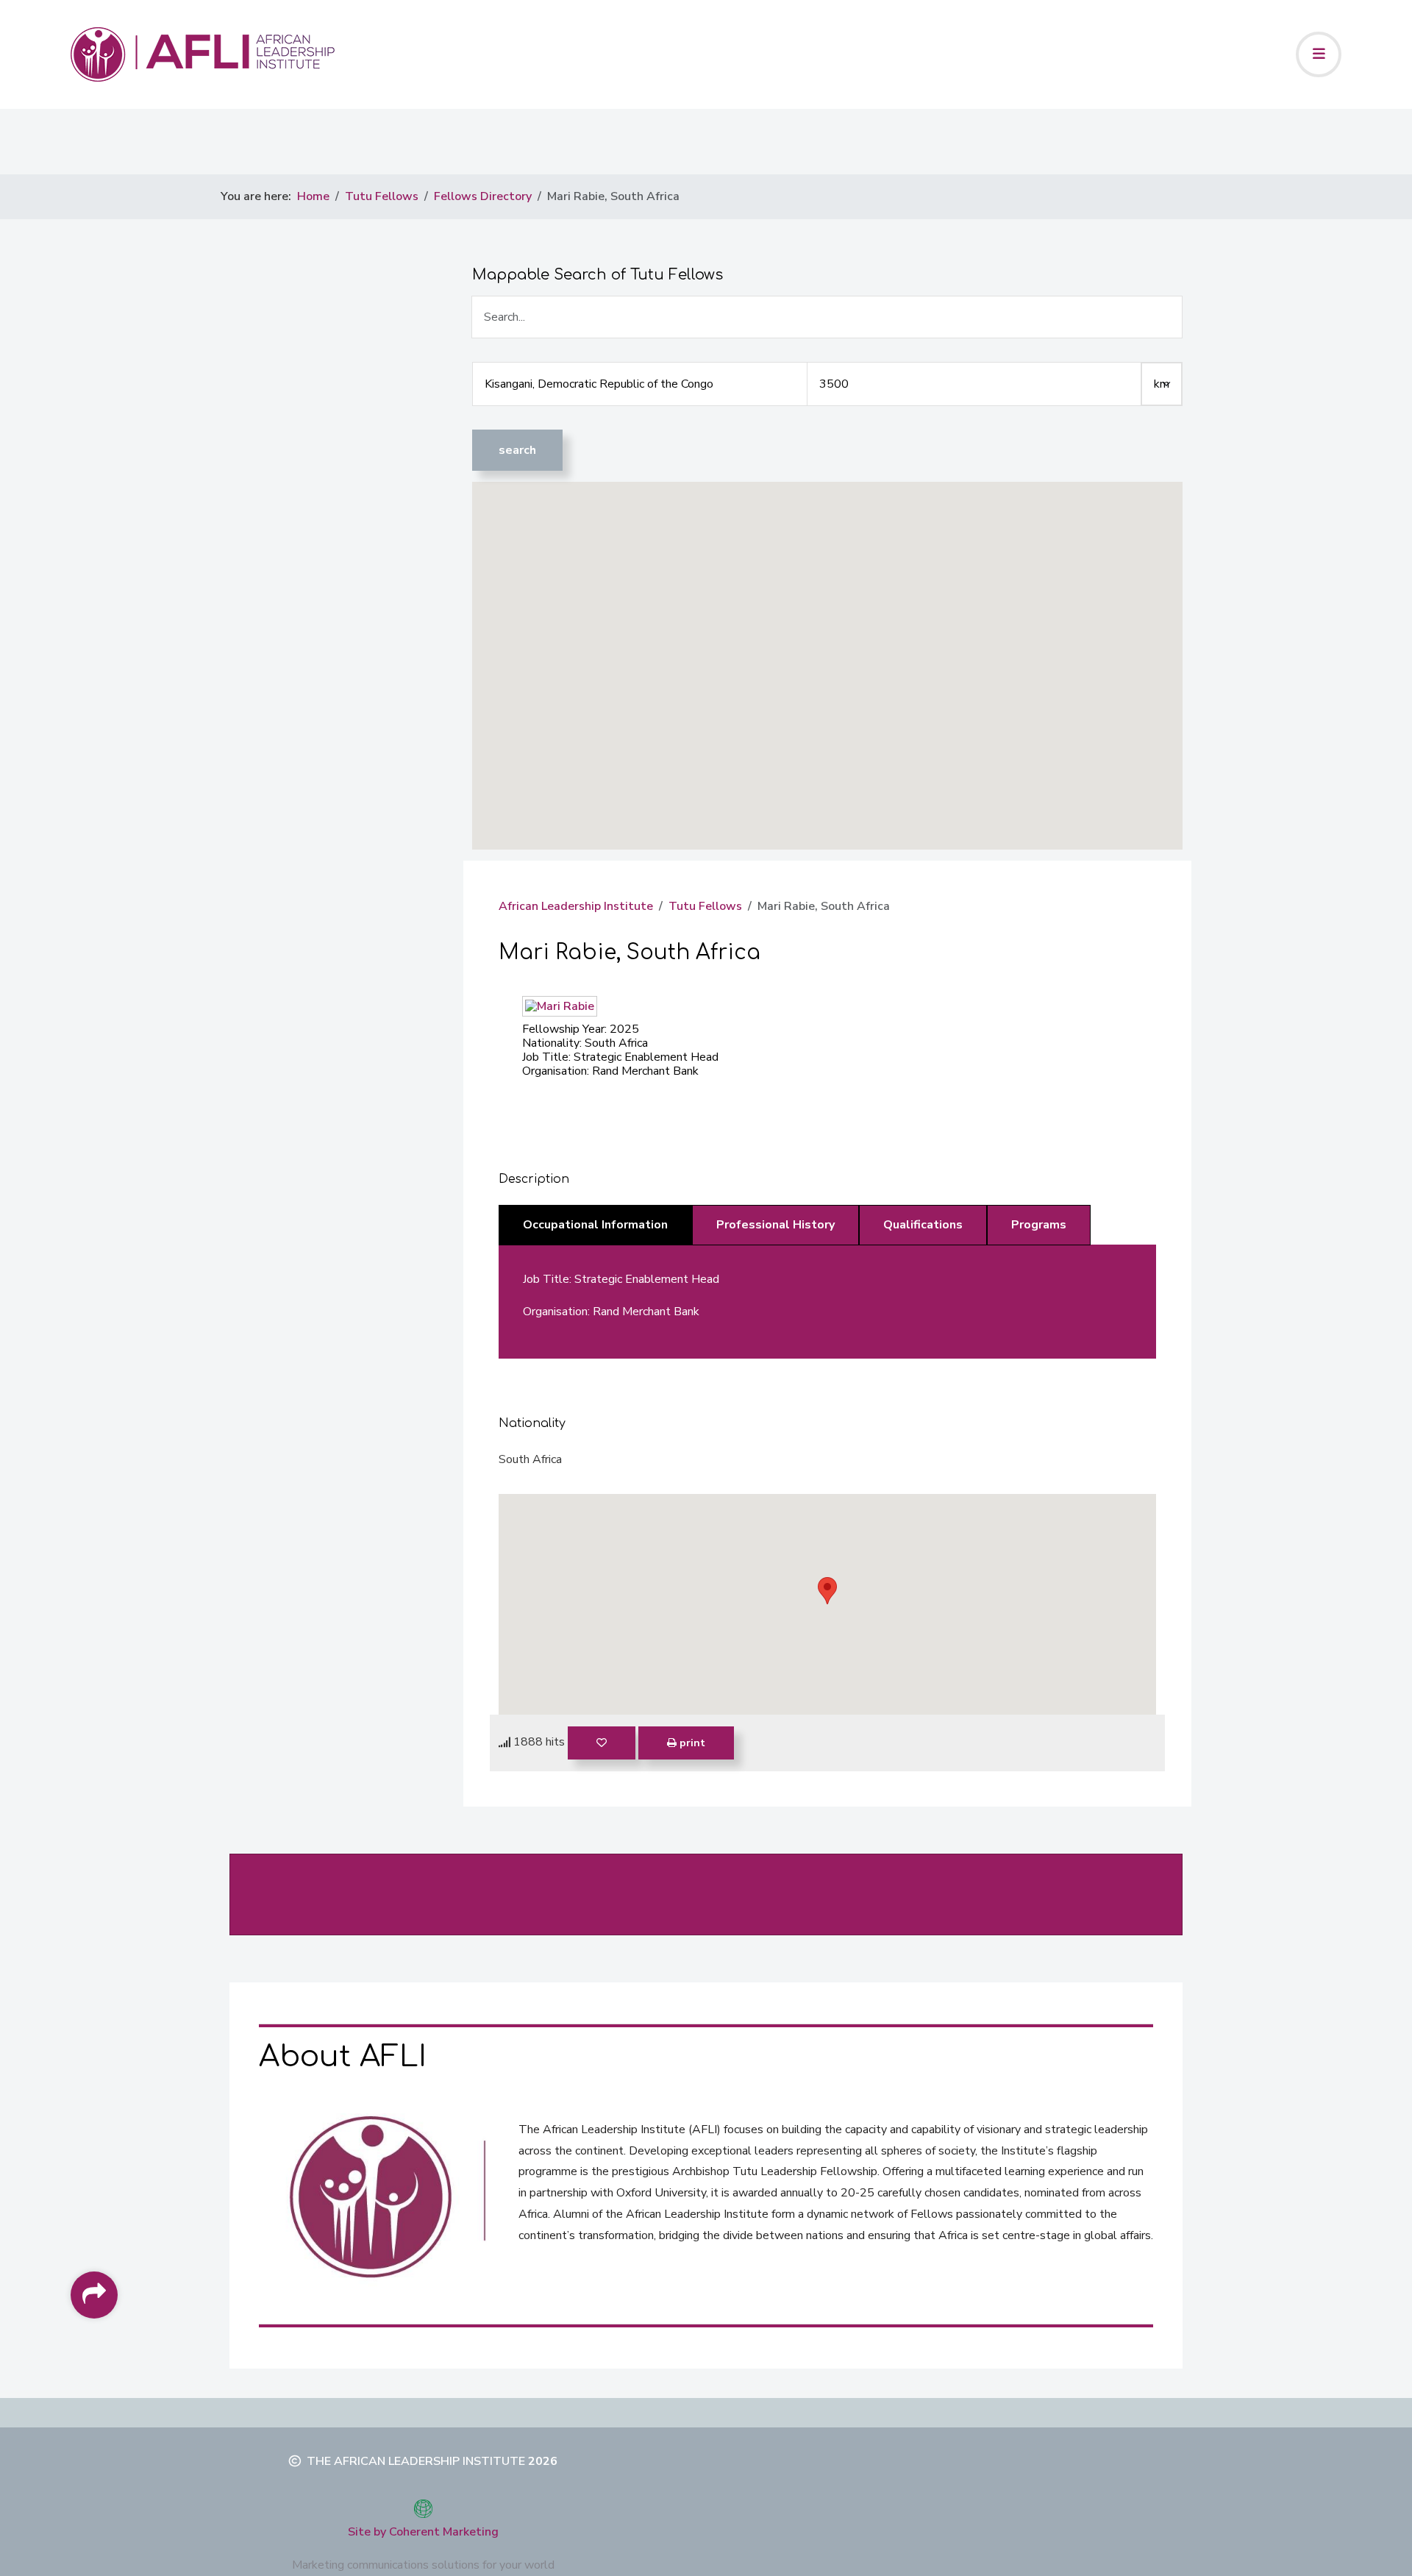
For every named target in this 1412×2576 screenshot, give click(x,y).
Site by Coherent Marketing (423, 2532)
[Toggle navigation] (1319, 54)
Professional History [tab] (775, 1225)
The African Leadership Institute (416, 2461)
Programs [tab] (1039, 1225)
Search (517, 450)
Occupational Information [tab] (595, 1225)
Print (691, 1743)
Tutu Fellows (705, 906)
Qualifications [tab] (923, 1225)
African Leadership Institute (576, 906)
